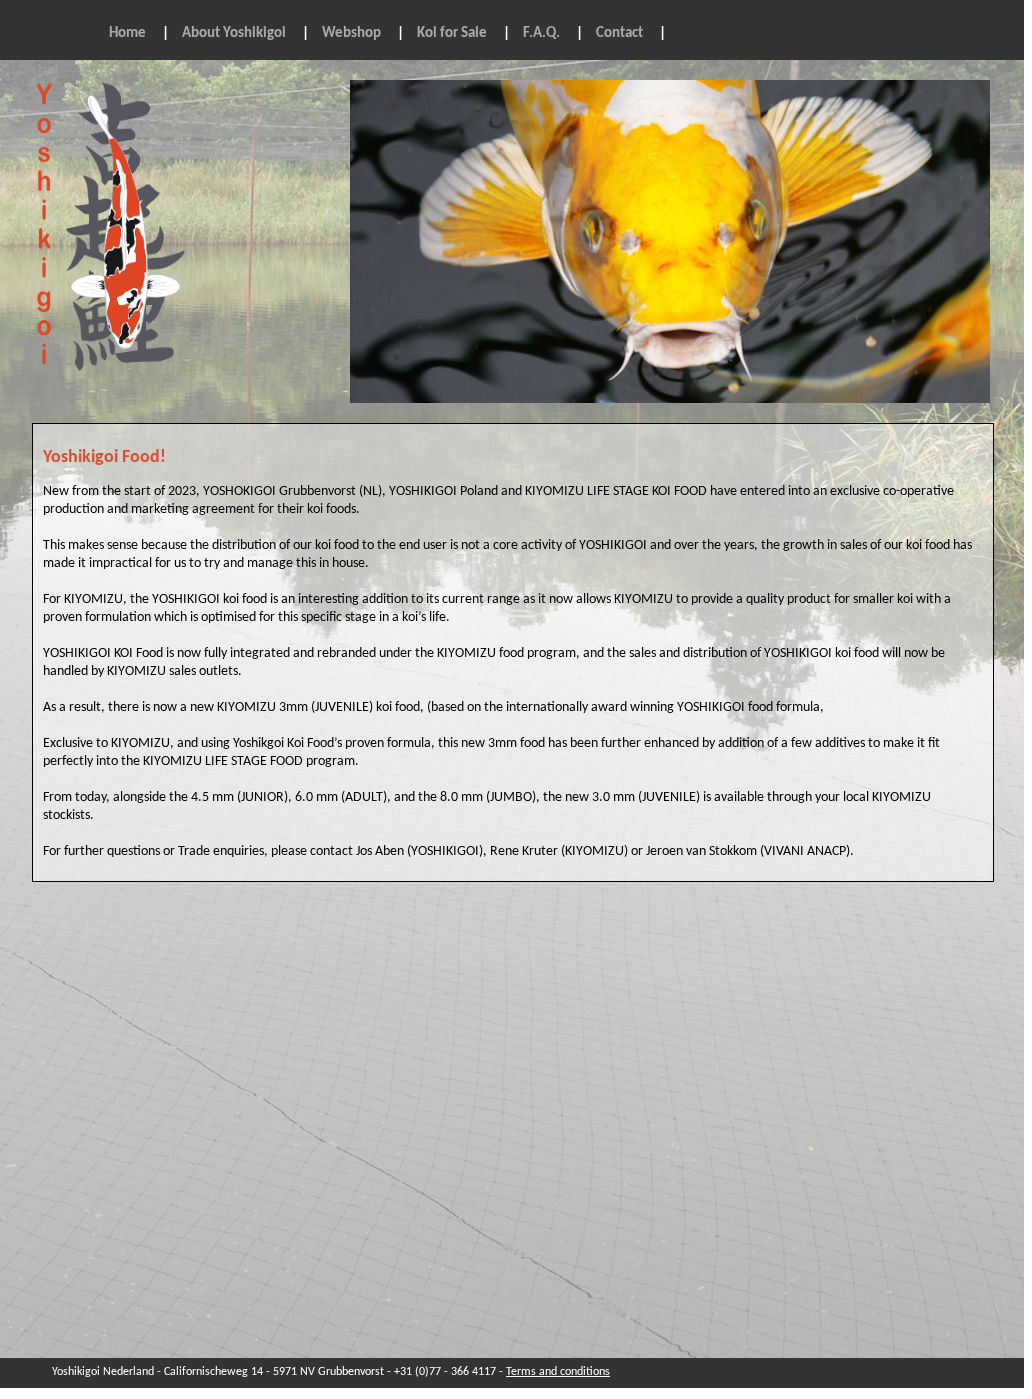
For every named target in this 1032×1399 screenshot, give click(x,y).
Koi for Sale (452, 33)
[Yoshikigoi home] (122, 388)
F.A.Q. (541, 33)
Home (127, 33)
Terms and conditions (558, 1372)
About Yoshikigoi (234, 33)
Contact (619, 33)
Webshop (351, 33)
